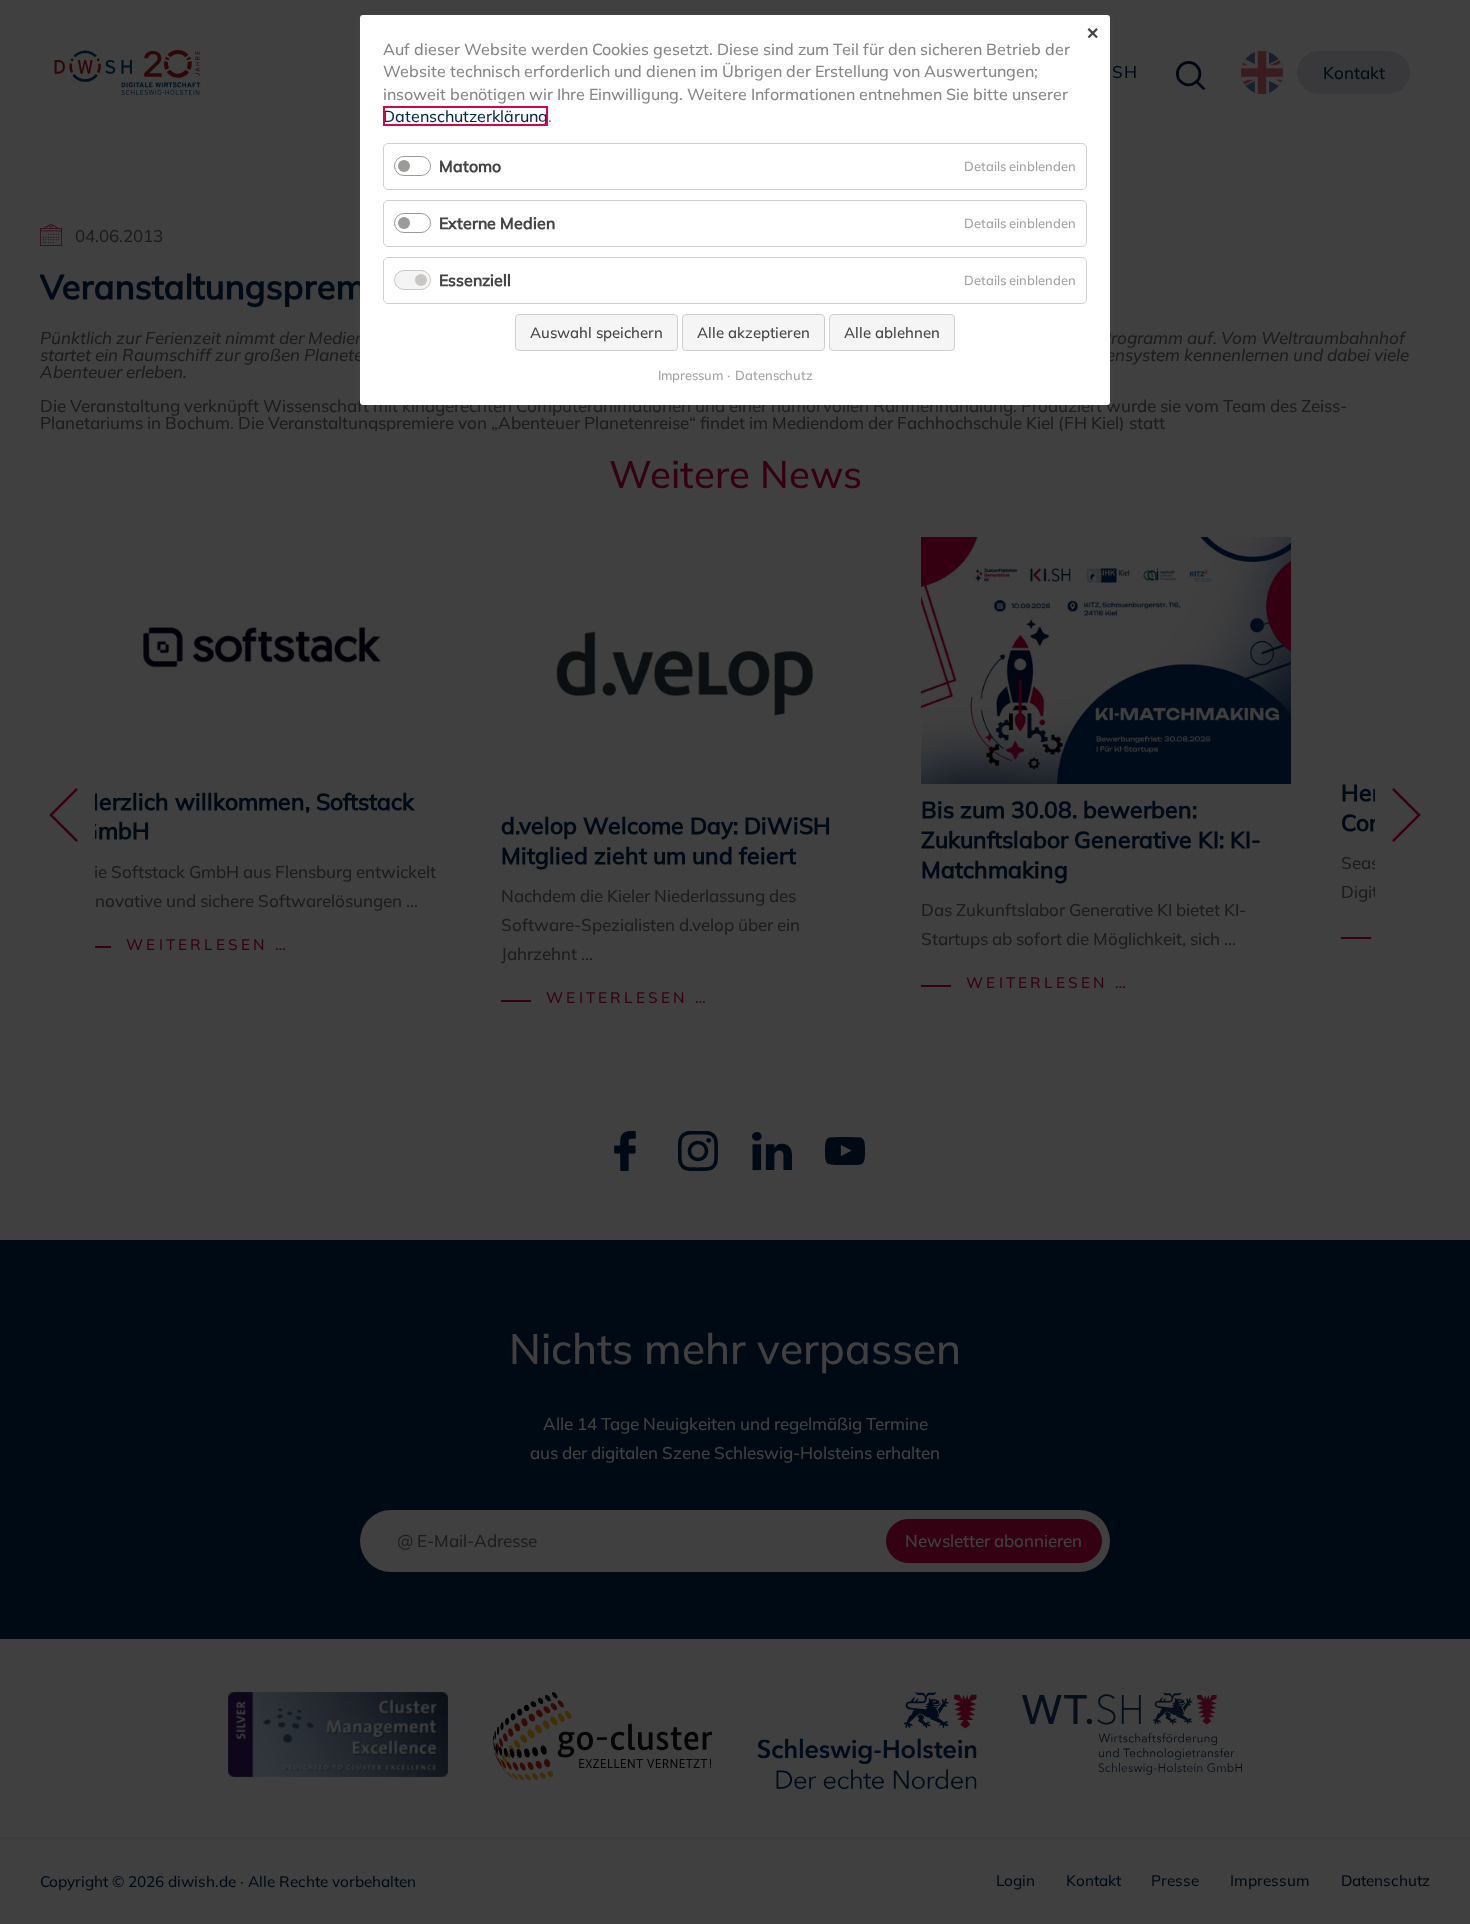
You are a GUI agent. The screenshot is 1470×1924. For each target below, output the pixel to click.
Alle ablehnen (892, 332)
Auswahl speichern (596, 332)
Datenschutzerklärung (465, 116)
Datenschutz (774, 375)
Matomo (470, 166)
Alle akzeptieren (753, 332)
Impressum (690, 375)
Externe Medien (497, 223)
